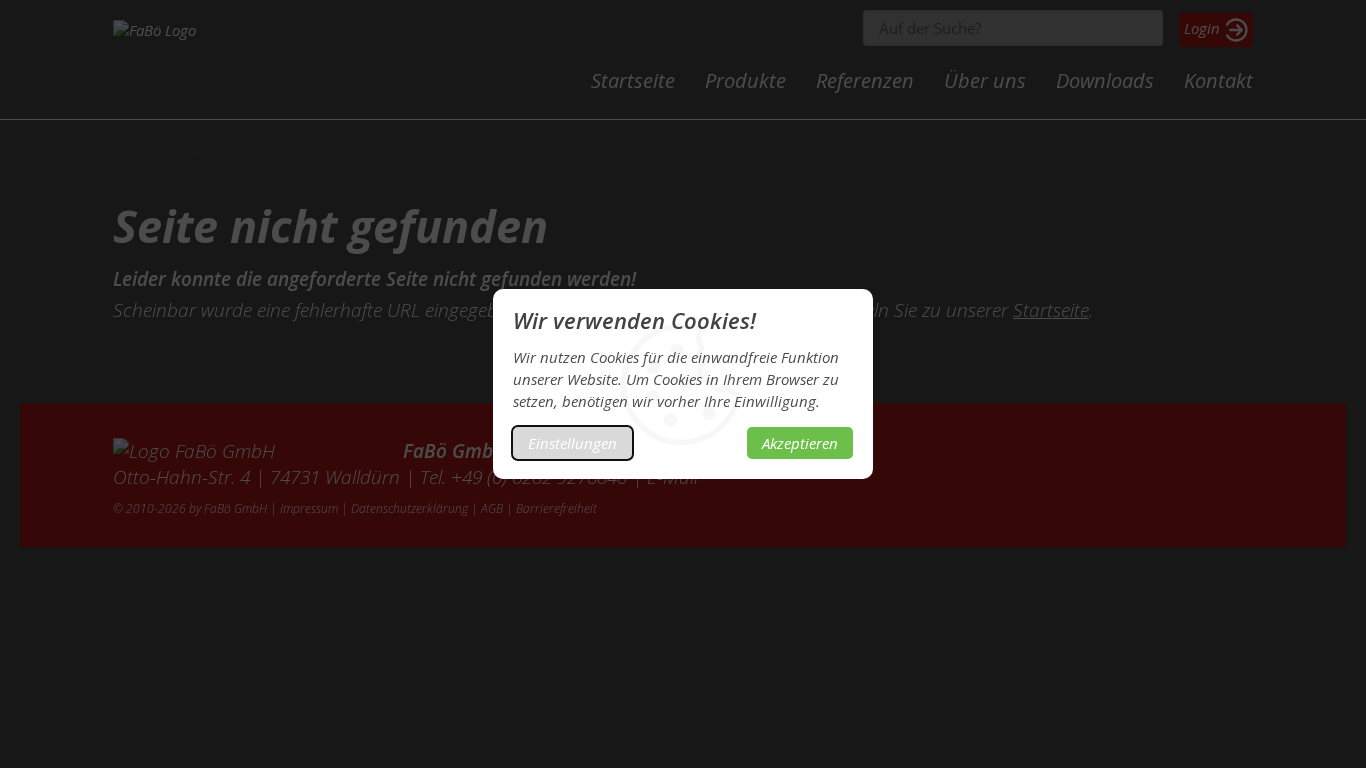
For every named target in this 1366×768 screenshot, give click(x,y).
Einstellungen (572, 443)
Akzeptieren (800, 443)
